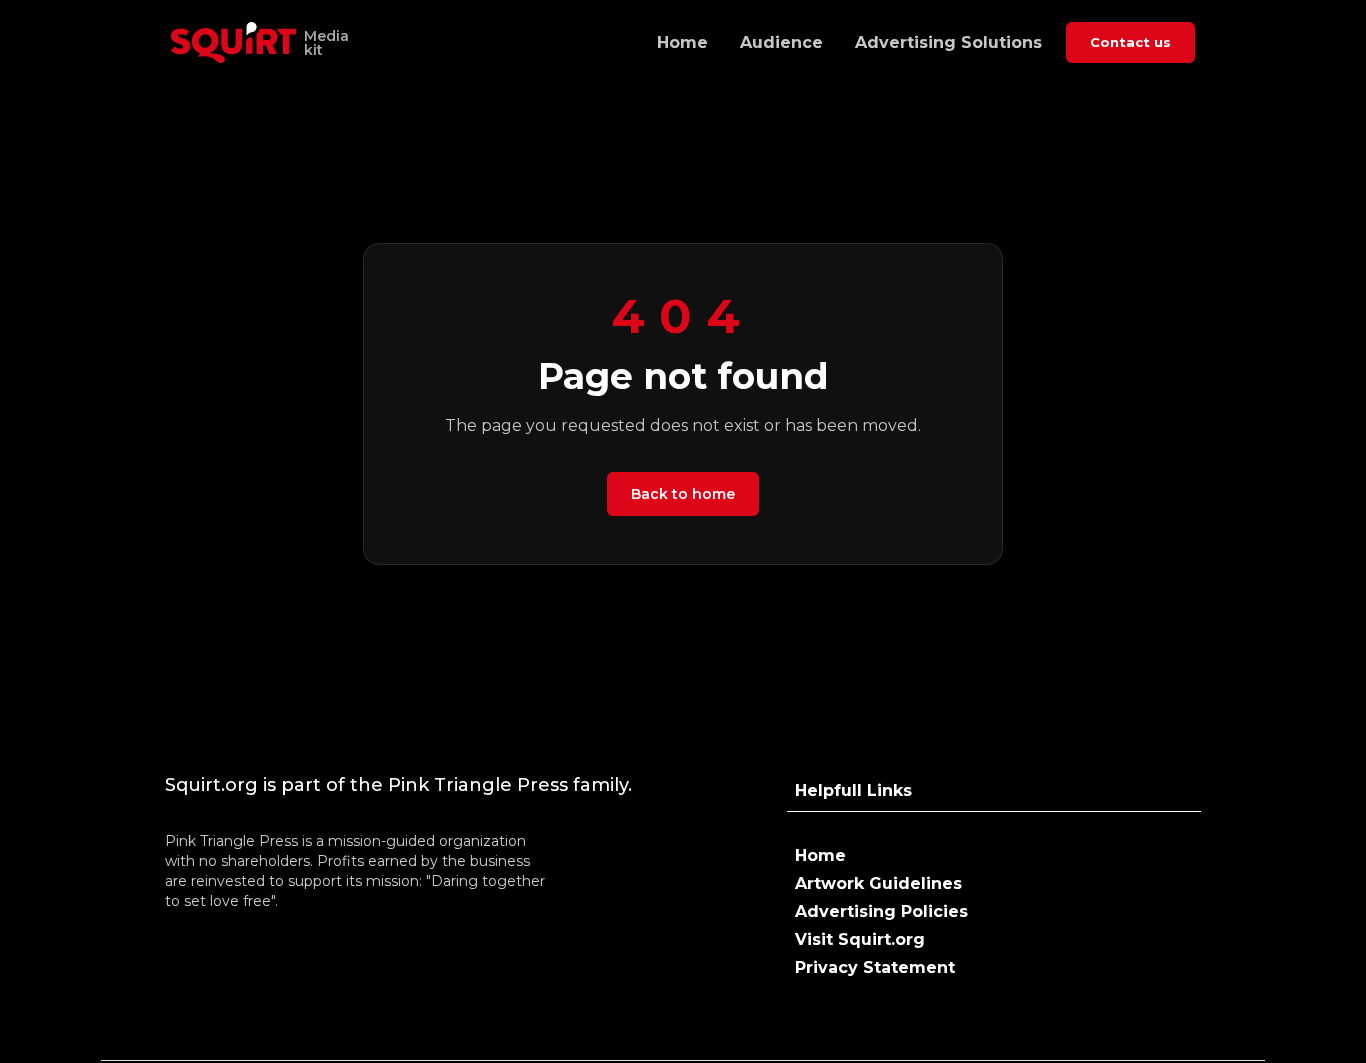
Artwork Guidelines (878, 883)
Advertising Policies (881, 911)
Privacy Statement (875, 967)
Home (682, 42)
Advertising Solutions (948, 42)
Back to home (683, 494)
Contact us (1130, 42)
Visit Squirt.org (860, 939)
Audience (781, 42)
